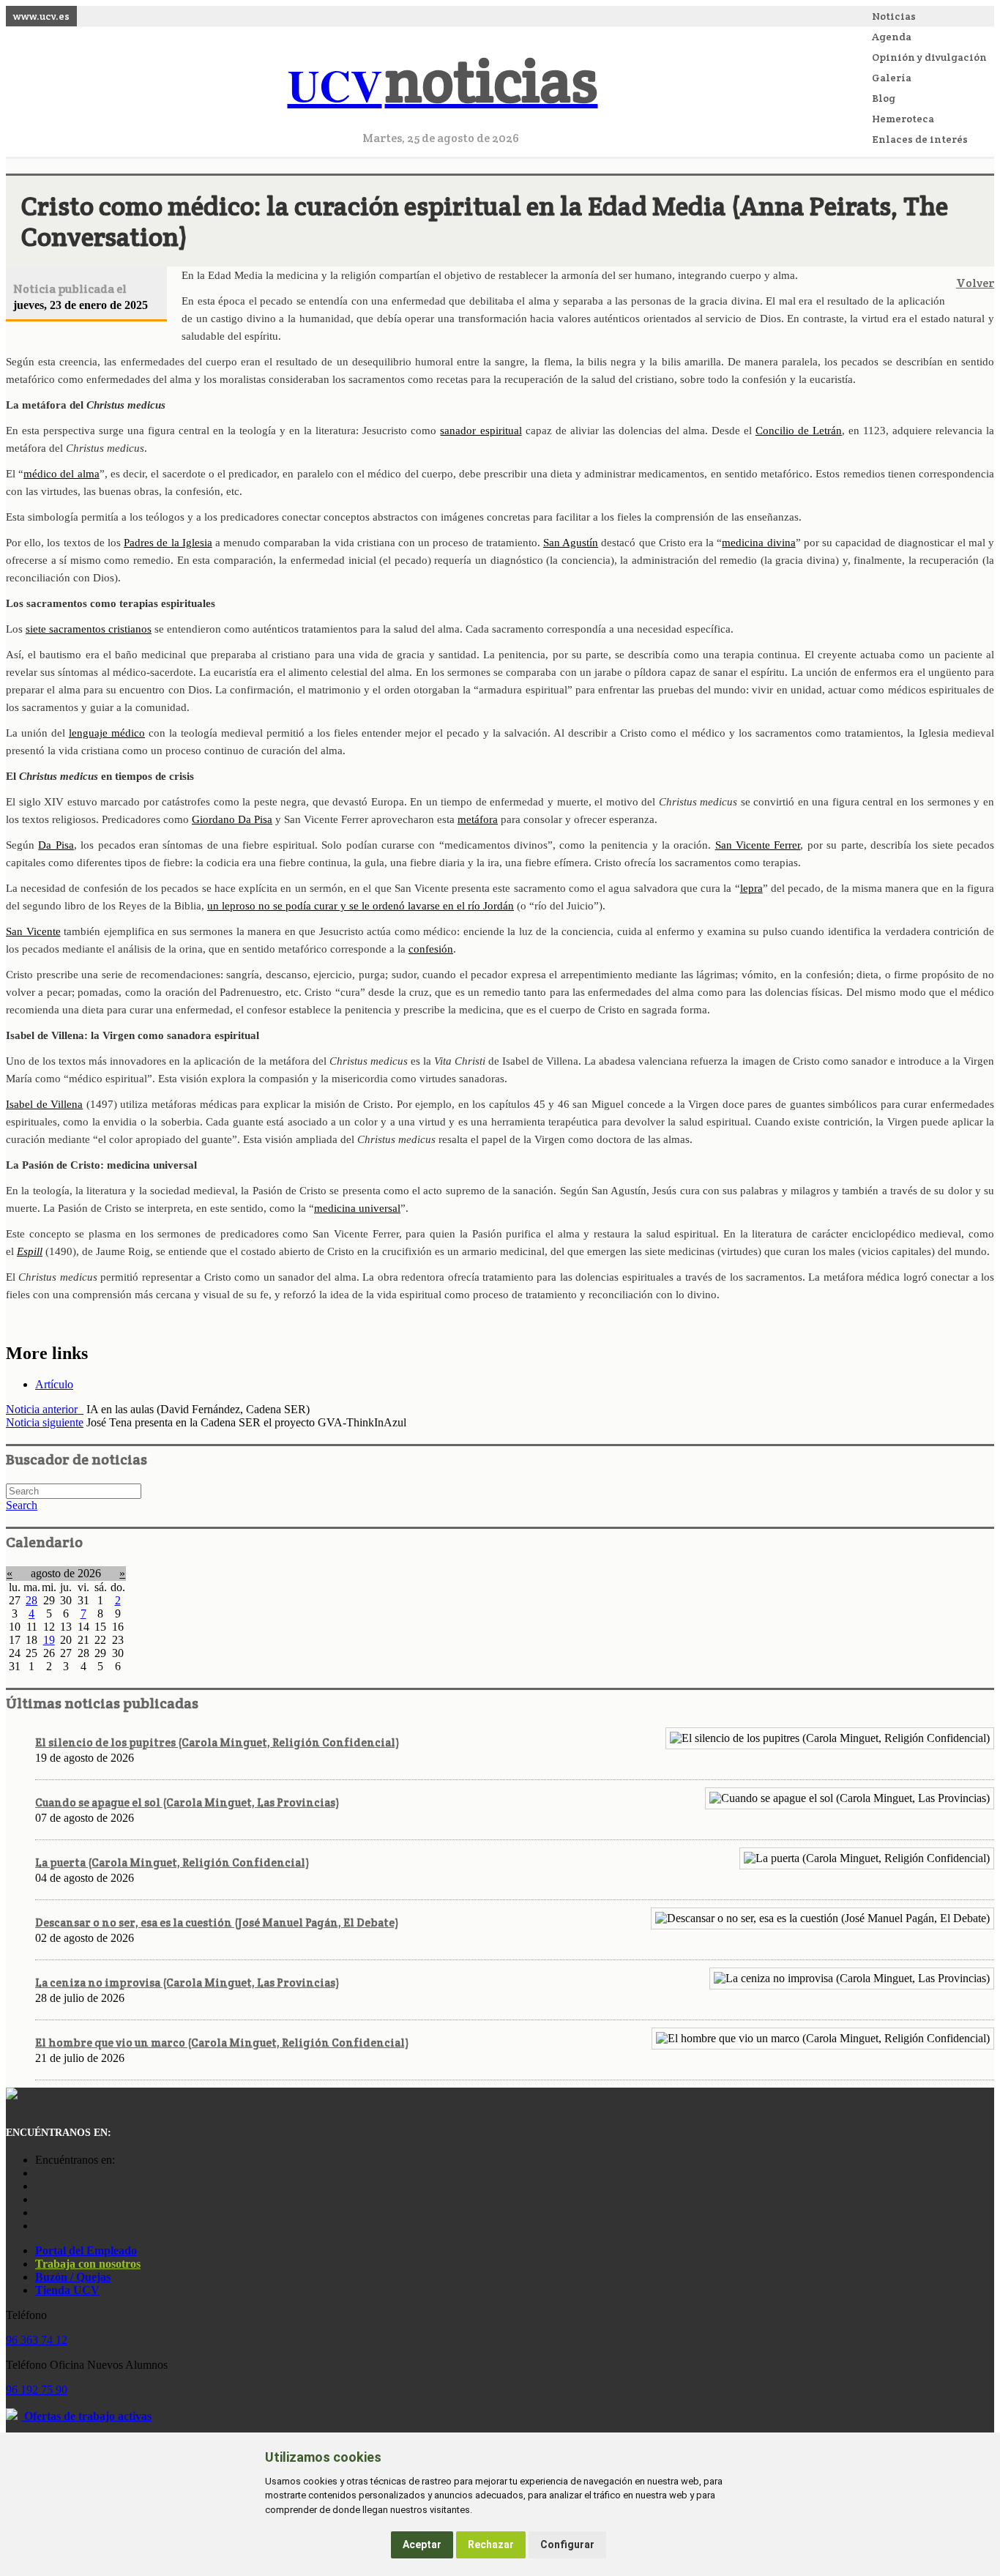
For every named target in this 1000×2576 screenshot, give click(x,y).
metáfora (478, 819)
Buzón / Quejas (73, 2277)
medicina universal (357, 1208)
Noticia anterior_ (45, 1409)
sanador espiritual (481, 431)
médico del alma (61, 474)
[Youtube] (39, 2199)
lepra (751, 888)
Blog (884, 98)
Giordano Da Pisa (232, 819)
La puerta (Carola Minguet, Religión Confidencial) (172, 1862)
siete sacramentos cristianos (89, 629)
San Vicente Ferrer (758, 845)
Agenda (892, 37)
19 (49, 1640)
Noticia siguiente (45, 1422)
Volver (975, 283)
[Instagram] (39, 2173)
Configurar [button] (567, 2545)
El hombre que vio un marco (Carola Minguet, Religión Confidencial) (222, 2043)
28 (31, 1600)
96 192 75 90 (37, 2390)
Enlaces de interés (920, 139)
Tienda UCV (67, 2290)
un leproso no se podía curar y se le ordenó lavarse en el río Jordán (361, 906)
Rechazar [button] (491, 2545)
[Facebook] (39, 2186)
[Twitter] (39, 2212)
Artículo (54, 1384)
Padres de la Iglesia (168, 543)
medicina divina (758, 543)
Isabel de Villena (44, 1104)
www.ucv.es (41, 16)
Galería (892, 78)
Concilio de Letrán (799, 431)
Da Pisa (56, 845)
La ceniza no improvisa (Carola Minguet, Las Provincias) (187, 1983)
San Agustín (571, 543)
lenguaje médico (107, 733)
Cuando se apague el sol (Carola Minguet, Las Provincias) (187, 1802)
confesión (431, 949)
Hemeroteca (903, 119)
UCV (443, 85)
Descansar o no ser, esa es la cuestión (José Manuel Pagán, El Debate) (217, 1922)
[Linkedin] (39, 2226)
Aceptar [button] (422, 2545)
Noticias (894, 16)
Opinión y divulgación (929, 57)
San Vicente (33, 931)
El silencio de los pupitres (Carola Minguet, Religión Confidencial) (217, 1742)
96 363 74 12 (37, 2340)
